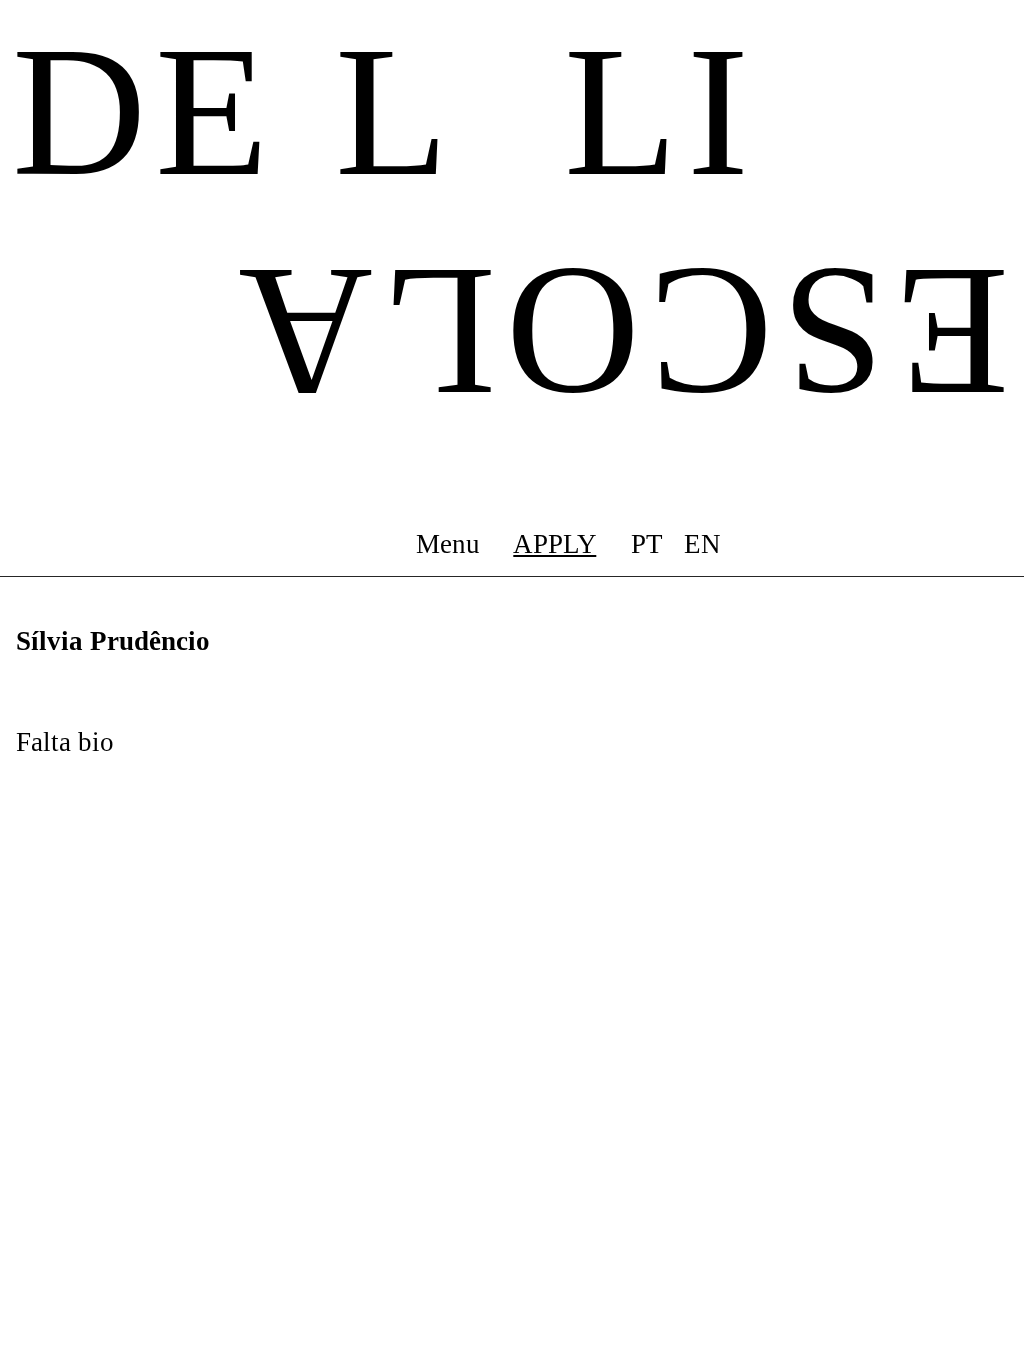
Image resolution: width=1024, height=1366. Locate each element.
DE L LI (385, 111)
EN (702, 544)
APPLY (554, 544)
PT (647, 544)
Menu (448, 544)
